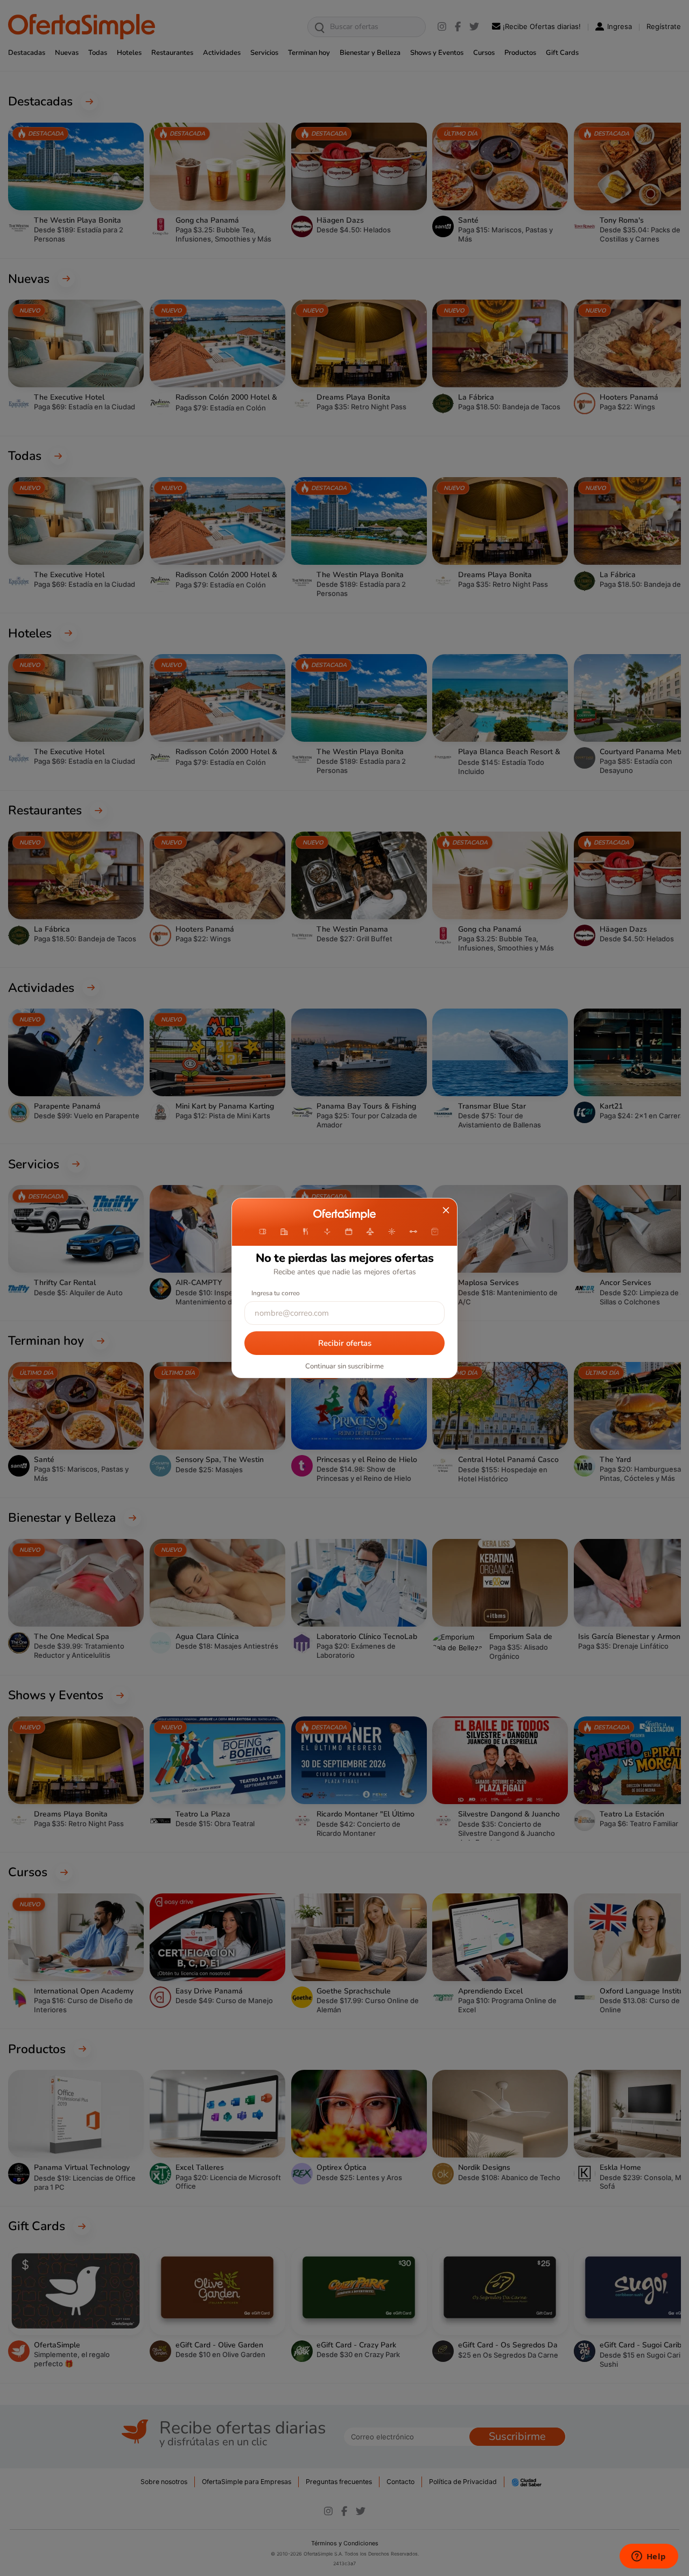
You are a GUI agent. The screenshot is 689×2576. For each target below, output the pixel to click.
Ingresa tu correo (276, 1293)
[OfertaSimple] (344, 1215)
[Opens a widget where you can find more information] (649, 2557)
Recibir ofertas (345, 1343)
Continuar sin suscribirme (344, 1366)
